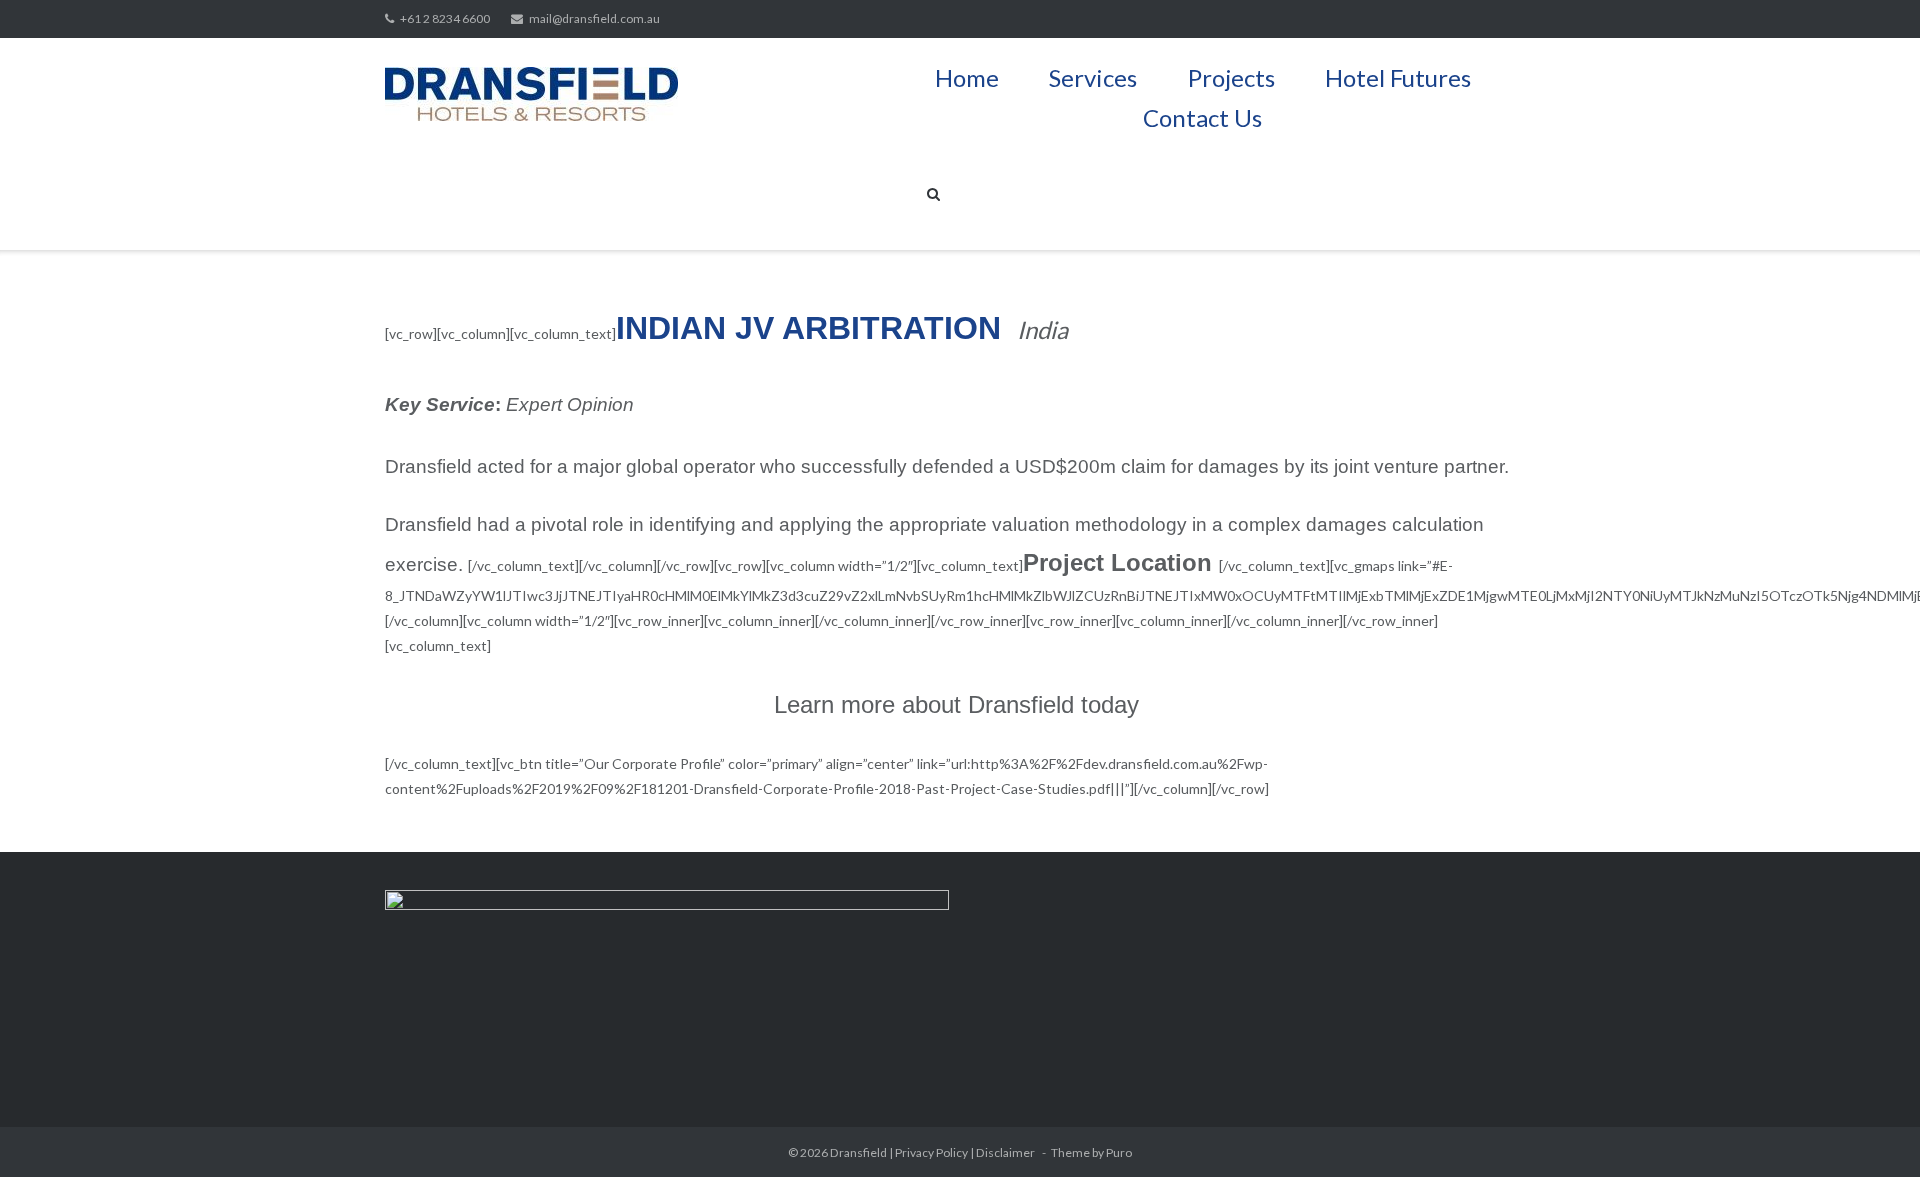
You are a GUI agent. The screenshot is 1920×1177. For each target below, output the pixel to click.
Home (967, 75)
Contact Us (1202, 115)
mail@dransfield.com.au (594, 18)
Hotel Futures (1398, 75)
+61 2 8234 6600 (445, 18)
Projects (1231, 75)
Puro (1119, 1152)
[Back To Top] (1870, 1129)
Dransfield (858, 1152)
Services (1093, 75)
